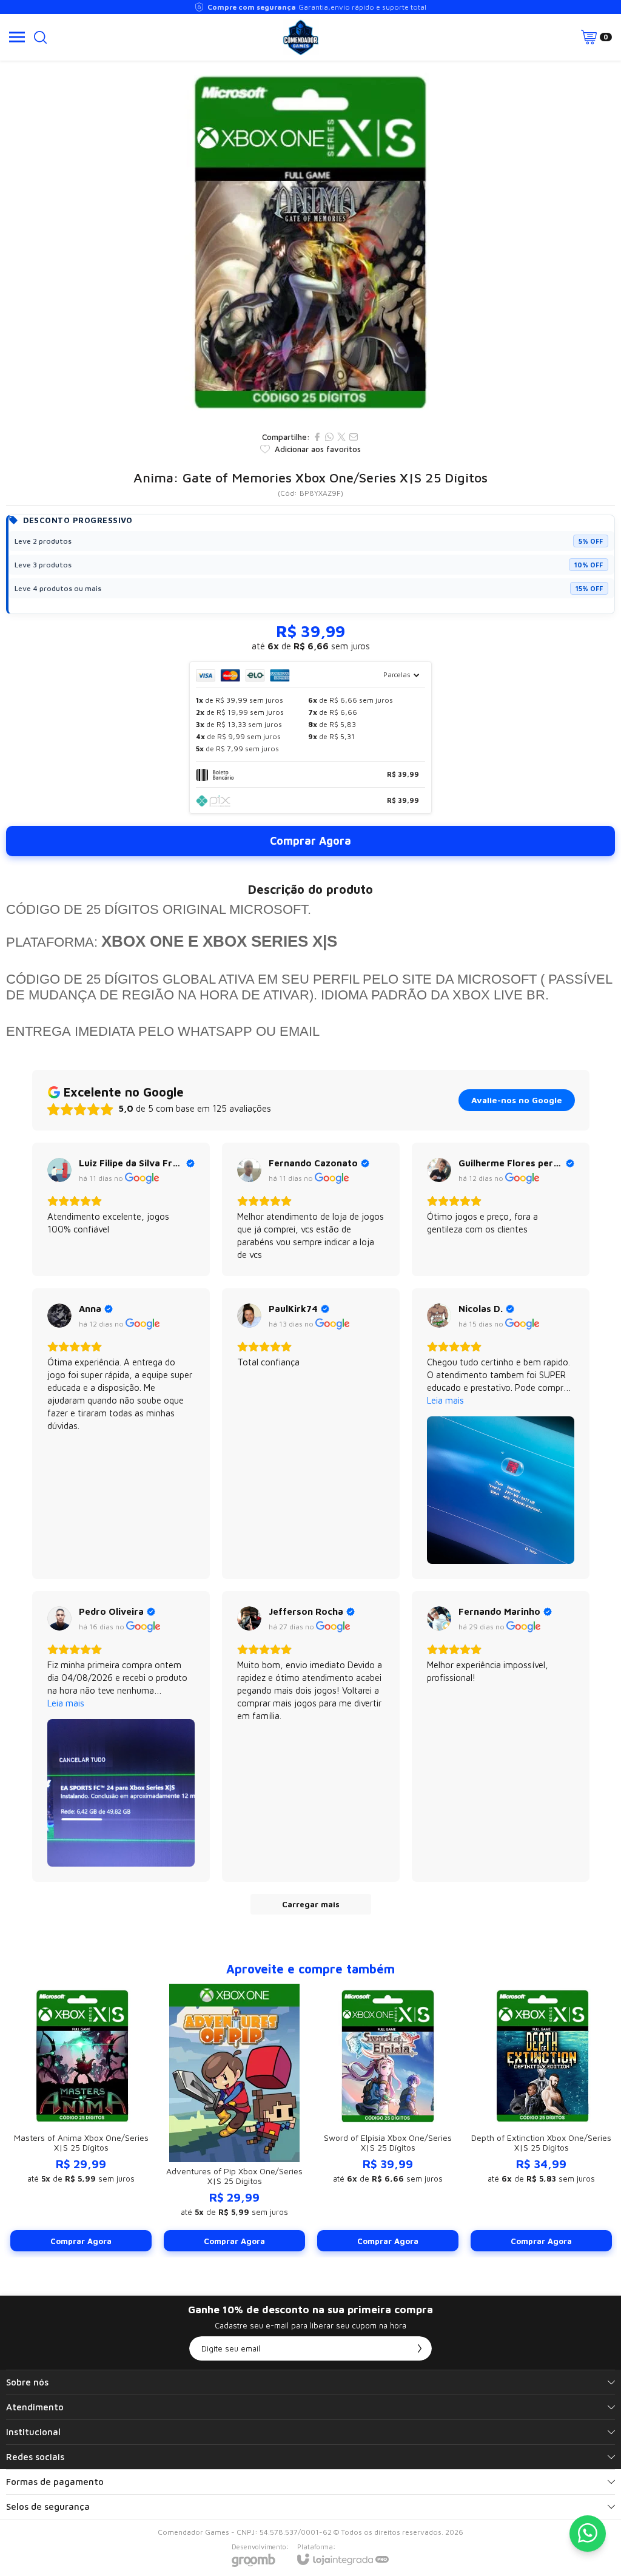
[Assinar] (420, 2348)
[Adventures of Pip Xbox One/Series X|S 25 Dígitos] (234, 2118)
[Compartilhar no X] (341, 437)
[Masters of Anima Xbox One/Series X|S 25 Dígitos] (81, 2118)
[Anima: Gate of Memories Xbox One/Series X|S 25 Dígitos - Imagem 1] (310, 243)
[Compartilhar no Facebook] (317, 437)
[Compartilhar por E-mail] (354, 437)
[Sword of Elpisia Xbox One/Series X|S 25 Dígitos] (388, 2118)
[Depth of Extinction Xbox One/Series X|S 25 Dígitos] (541, 2118)
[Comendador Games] (301, 37)
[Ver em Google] (59, 1170)
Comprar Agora (310, 841)
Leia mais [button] (445, 1400)
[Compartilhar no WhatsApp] (329, 437)
